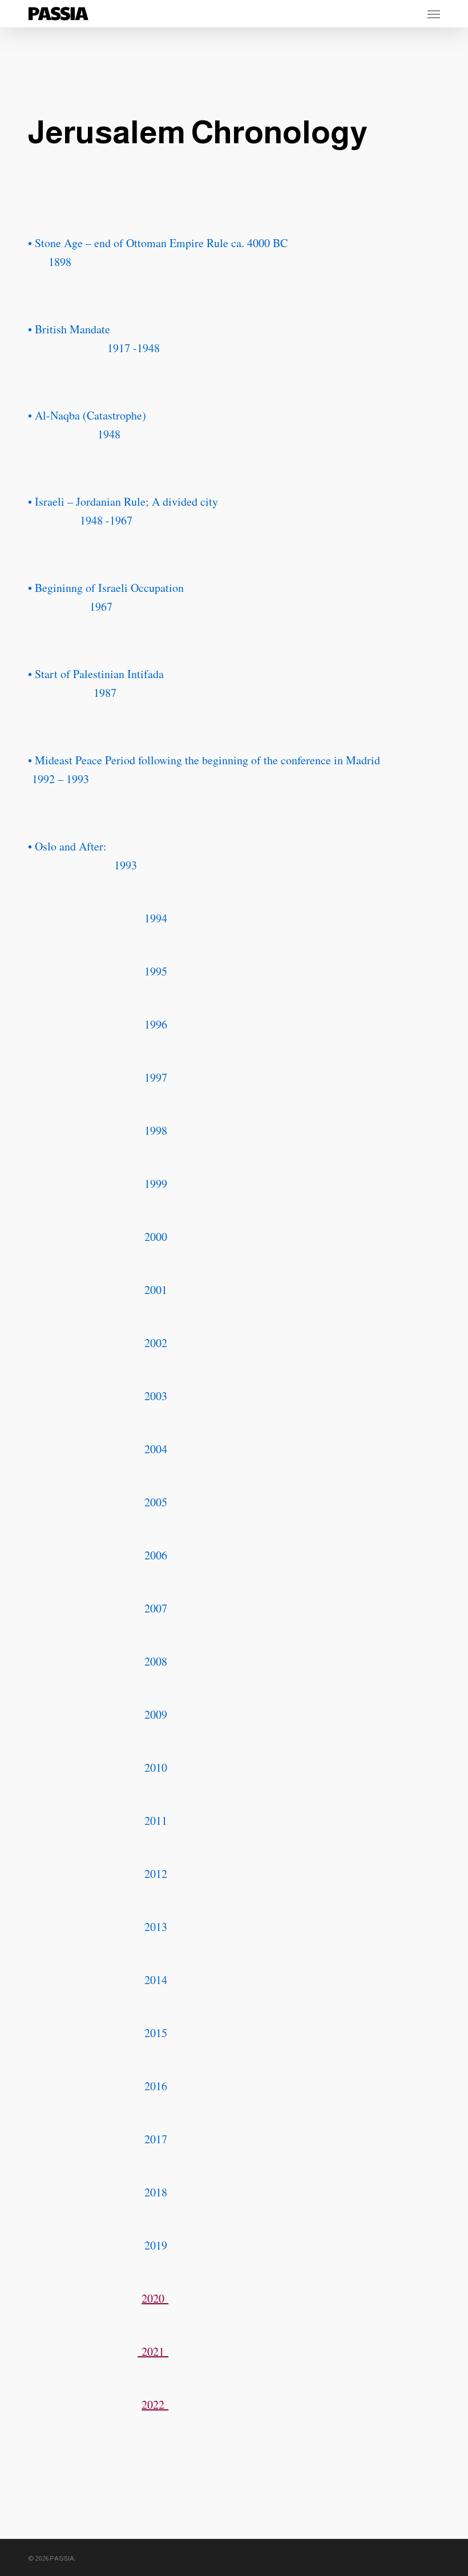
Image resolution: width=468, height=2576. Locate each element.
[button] (434, 14)
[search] (389, 14)
